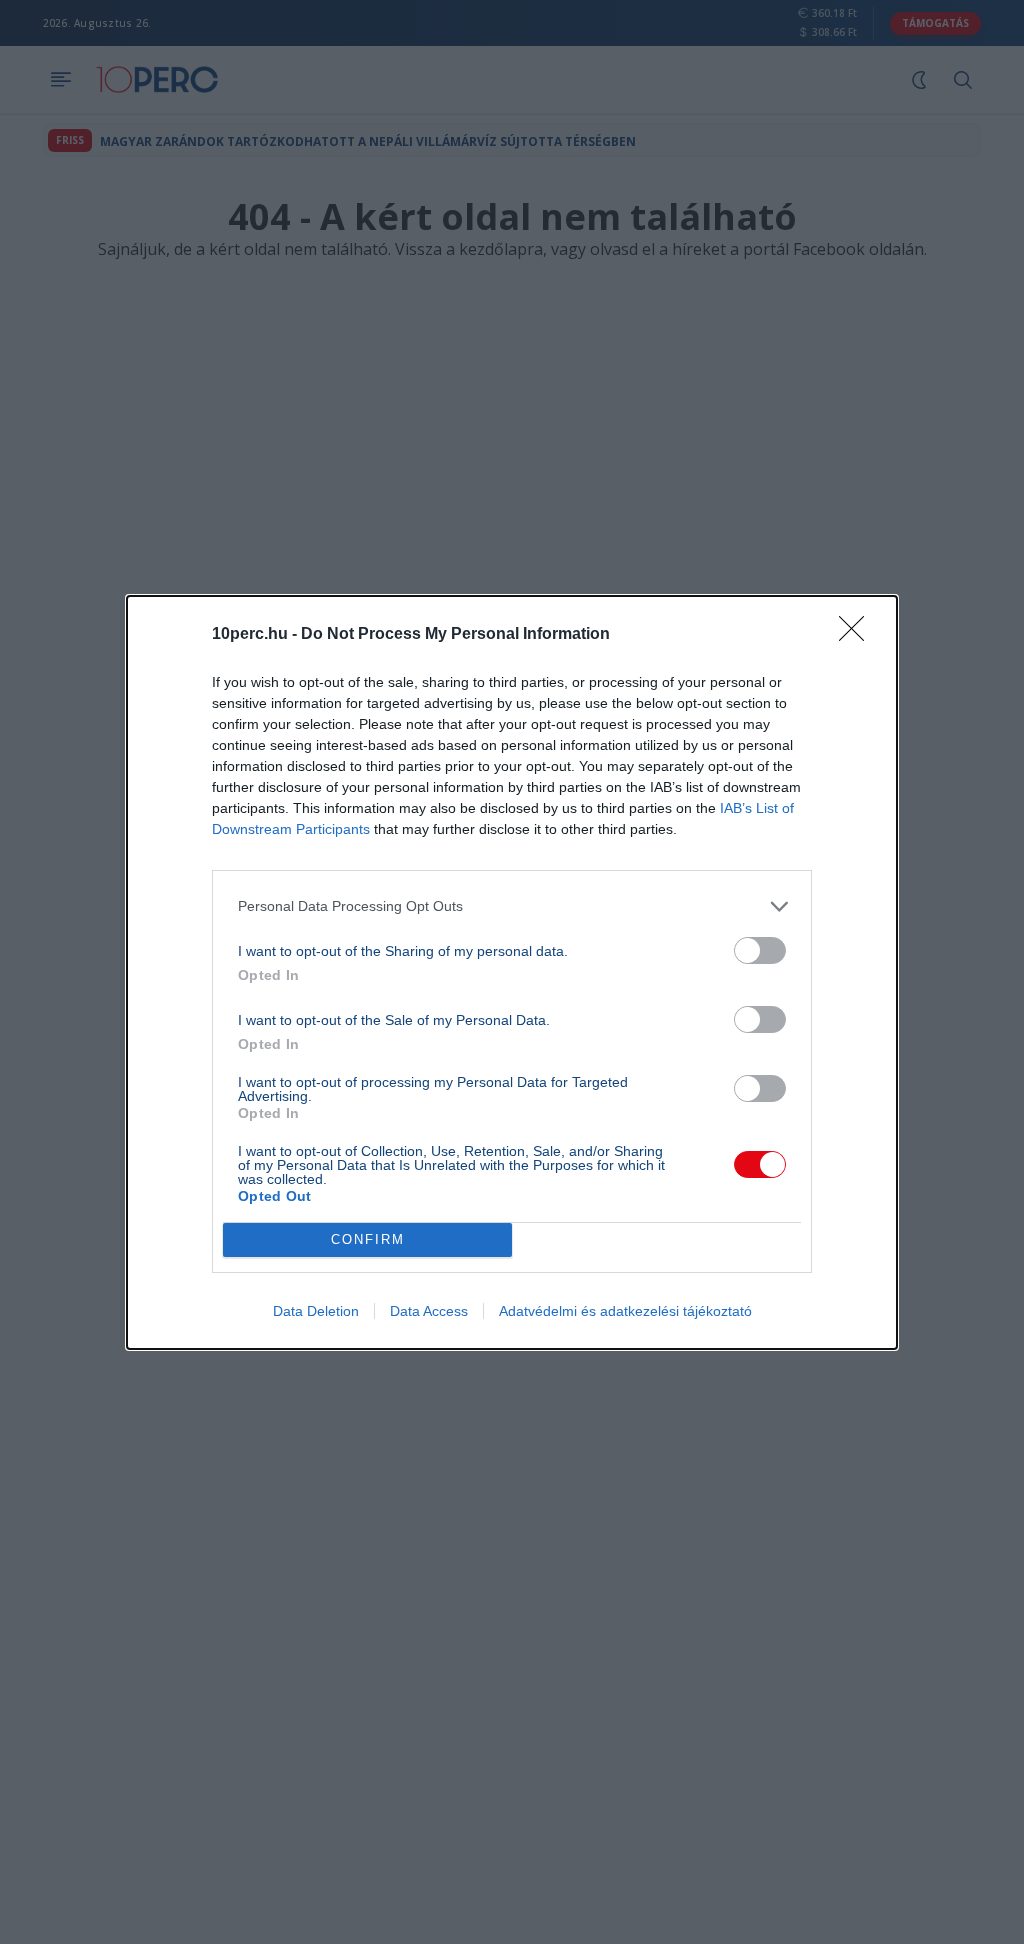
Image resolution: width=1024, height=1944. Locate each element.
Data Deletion (316, 1311)
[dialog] (512, 972)
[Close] (858, 635)
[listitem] (512, 906)
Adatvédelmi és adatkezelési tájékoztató (625, 1311)
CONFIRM (368, 1239)
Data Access (429, 1311)
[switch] (760, 950)
